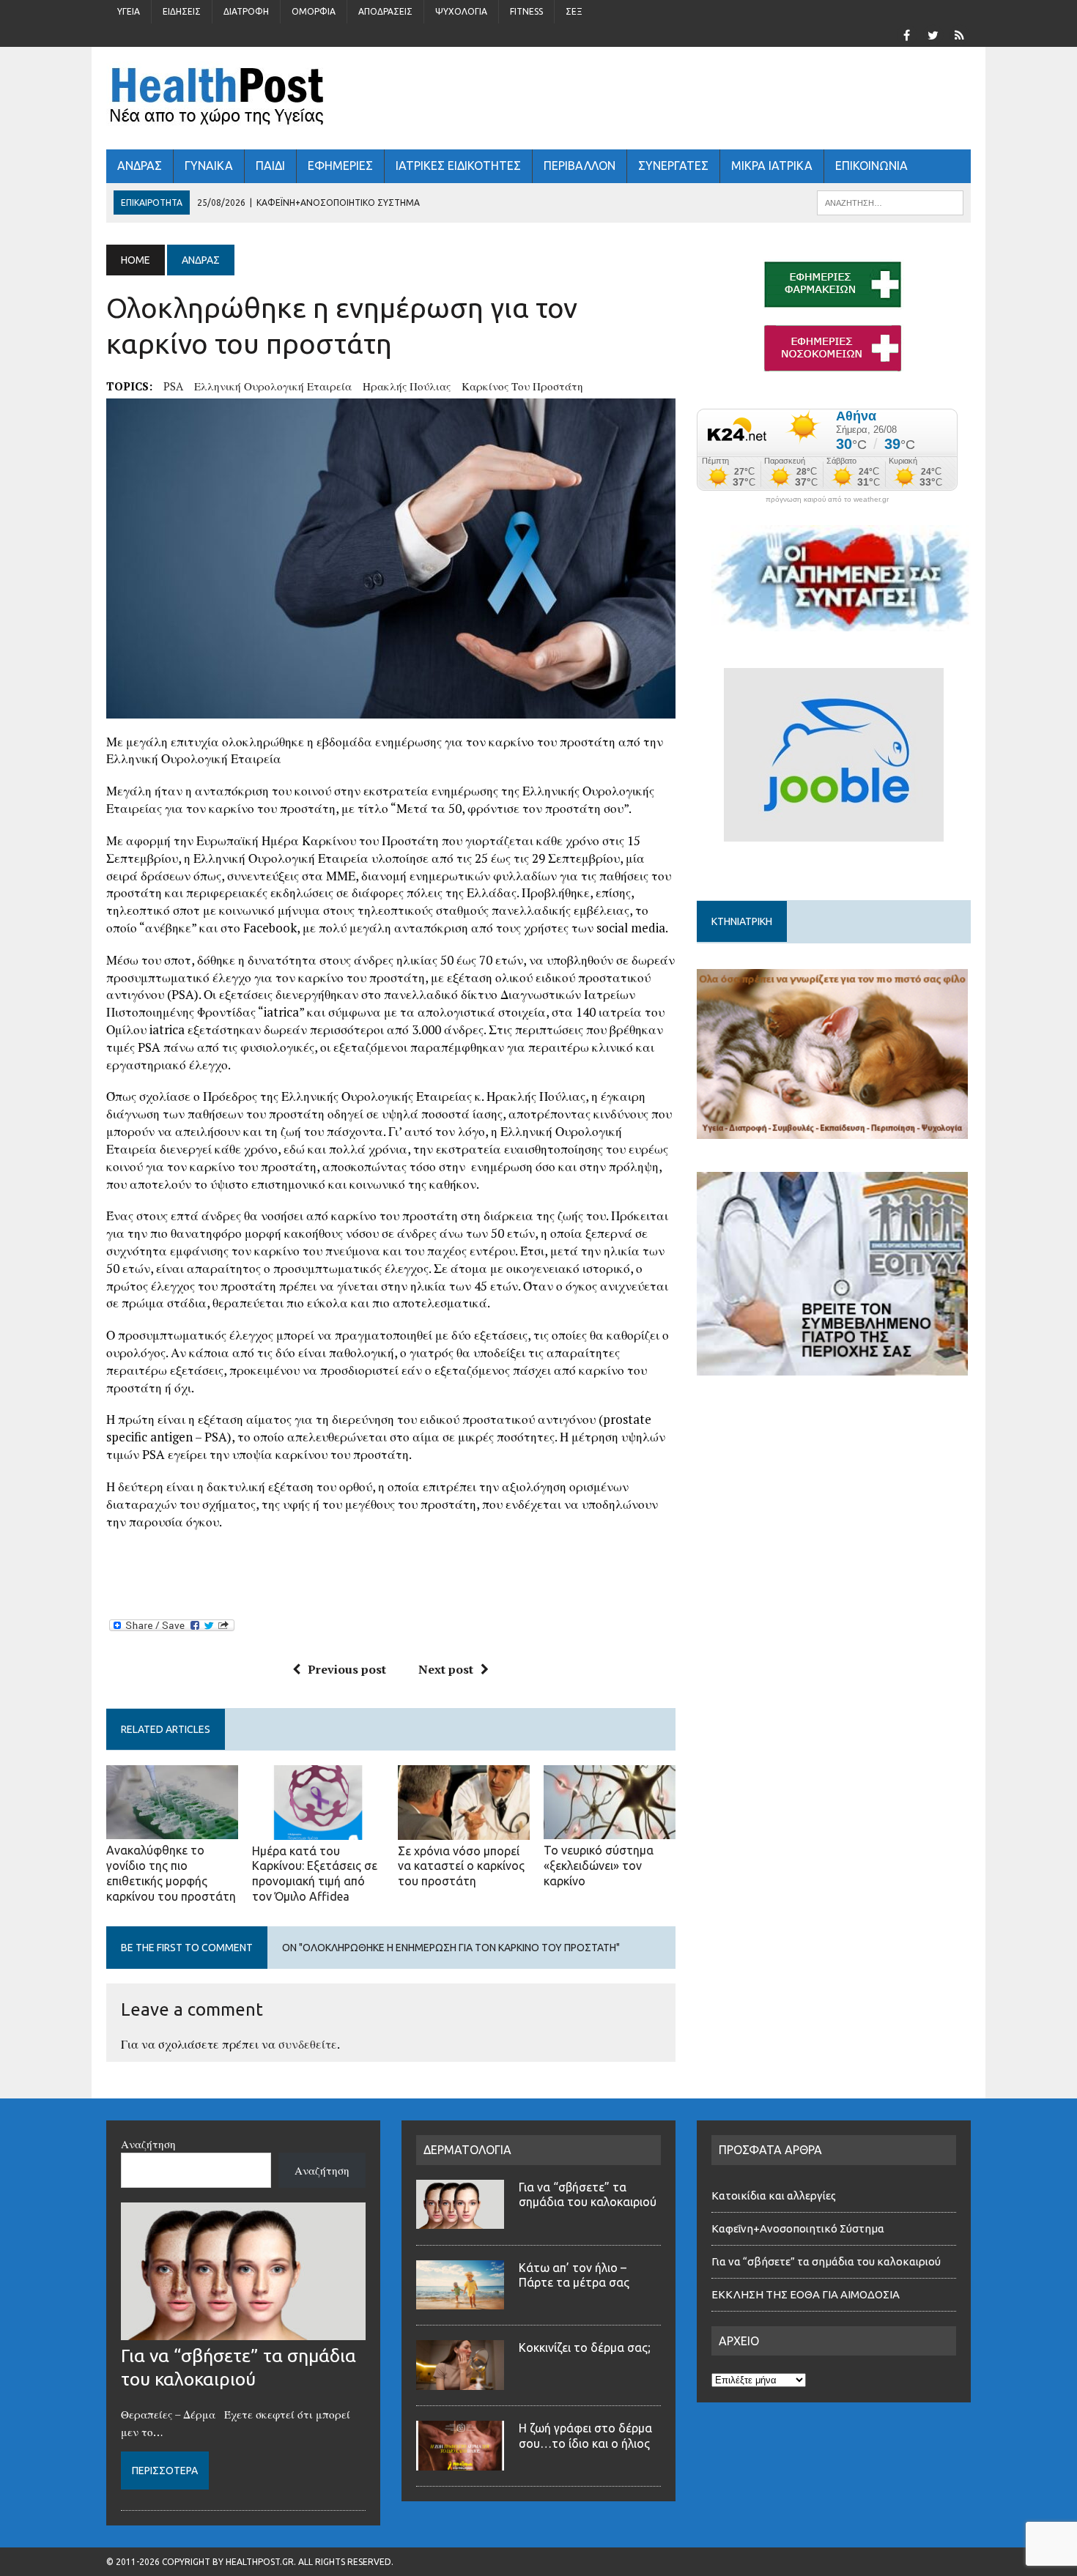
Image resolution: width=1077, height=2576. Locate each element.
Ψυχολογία (461, 11)
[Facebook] (906, 34)
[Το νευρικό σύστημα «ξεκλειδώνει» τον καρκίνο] (610, 1830)
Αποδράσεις (385, 11)
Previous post (347, 1669)
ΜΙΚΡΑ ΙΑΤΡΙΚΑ (772, 166)
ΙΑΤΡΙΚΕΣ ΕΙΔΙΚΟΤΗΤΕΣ (458, 166)
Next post (446, 1669)
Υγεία (129, 11)
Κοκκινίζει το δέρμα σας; (588, 2347)
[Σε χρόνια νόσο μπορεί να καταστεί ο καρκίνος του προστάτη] (464, 1830)
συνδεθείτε (308, 2044)
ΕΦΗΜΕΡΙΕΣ (340, 166)
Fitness (526, 11)
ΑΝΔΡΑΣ (140, 166)
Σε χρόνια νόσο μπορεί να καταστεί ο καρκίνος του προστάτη (461, 1866)
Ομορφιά (314, 11)
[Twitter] (933, 34)
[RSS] (959, 34)
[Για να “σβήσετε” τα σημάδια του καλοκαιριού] (243, 2331)
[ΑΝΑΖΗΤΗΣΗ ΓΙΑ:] (890, 201)
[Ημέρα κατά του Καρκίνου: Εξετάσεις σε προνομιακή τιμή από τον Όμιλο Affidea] (318, 1830)
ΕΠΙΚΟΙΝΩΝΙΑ (871, 166)
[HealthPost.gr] (538, 98)
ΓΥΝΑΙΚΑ (209, 166)
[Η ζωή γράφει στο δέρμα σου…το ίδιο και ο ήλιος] (460, 2462)
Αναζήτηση (148, 2144)
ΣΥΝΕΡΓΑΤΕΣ (673, 166)
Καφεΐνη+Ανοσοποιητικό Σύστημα (798, 2228)
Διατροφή (246, 11)
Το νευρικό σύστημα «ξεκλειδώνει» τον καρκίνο (599, 1866)
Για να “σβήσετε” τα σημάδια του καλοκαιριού (826, 2261)
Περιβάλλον (580, 166)
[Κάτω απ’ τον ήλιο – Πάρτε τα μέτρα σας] (460, 2301)
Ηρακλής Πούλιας (407, 386)
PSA (173, 386)
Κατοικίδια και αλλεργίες (774, 2195)
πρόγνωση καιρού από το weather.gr (827, 500)
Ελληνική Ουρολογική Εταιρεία (273, 386)
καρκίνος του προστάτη (522, 386)
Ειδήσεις (182, 11)
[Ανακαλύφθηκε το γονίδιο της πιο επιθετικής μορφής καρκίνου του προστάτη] (172, 1830)
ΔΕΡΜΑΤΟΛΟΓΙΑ (467, 2150)
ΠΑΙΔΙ (270, 166)
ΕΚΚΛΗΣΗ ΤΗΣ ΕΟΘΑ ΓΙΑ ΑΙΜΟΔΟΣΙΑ (806, 2294)
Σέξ (574, 11)
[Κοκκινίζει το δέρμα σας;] (460, 2381)
